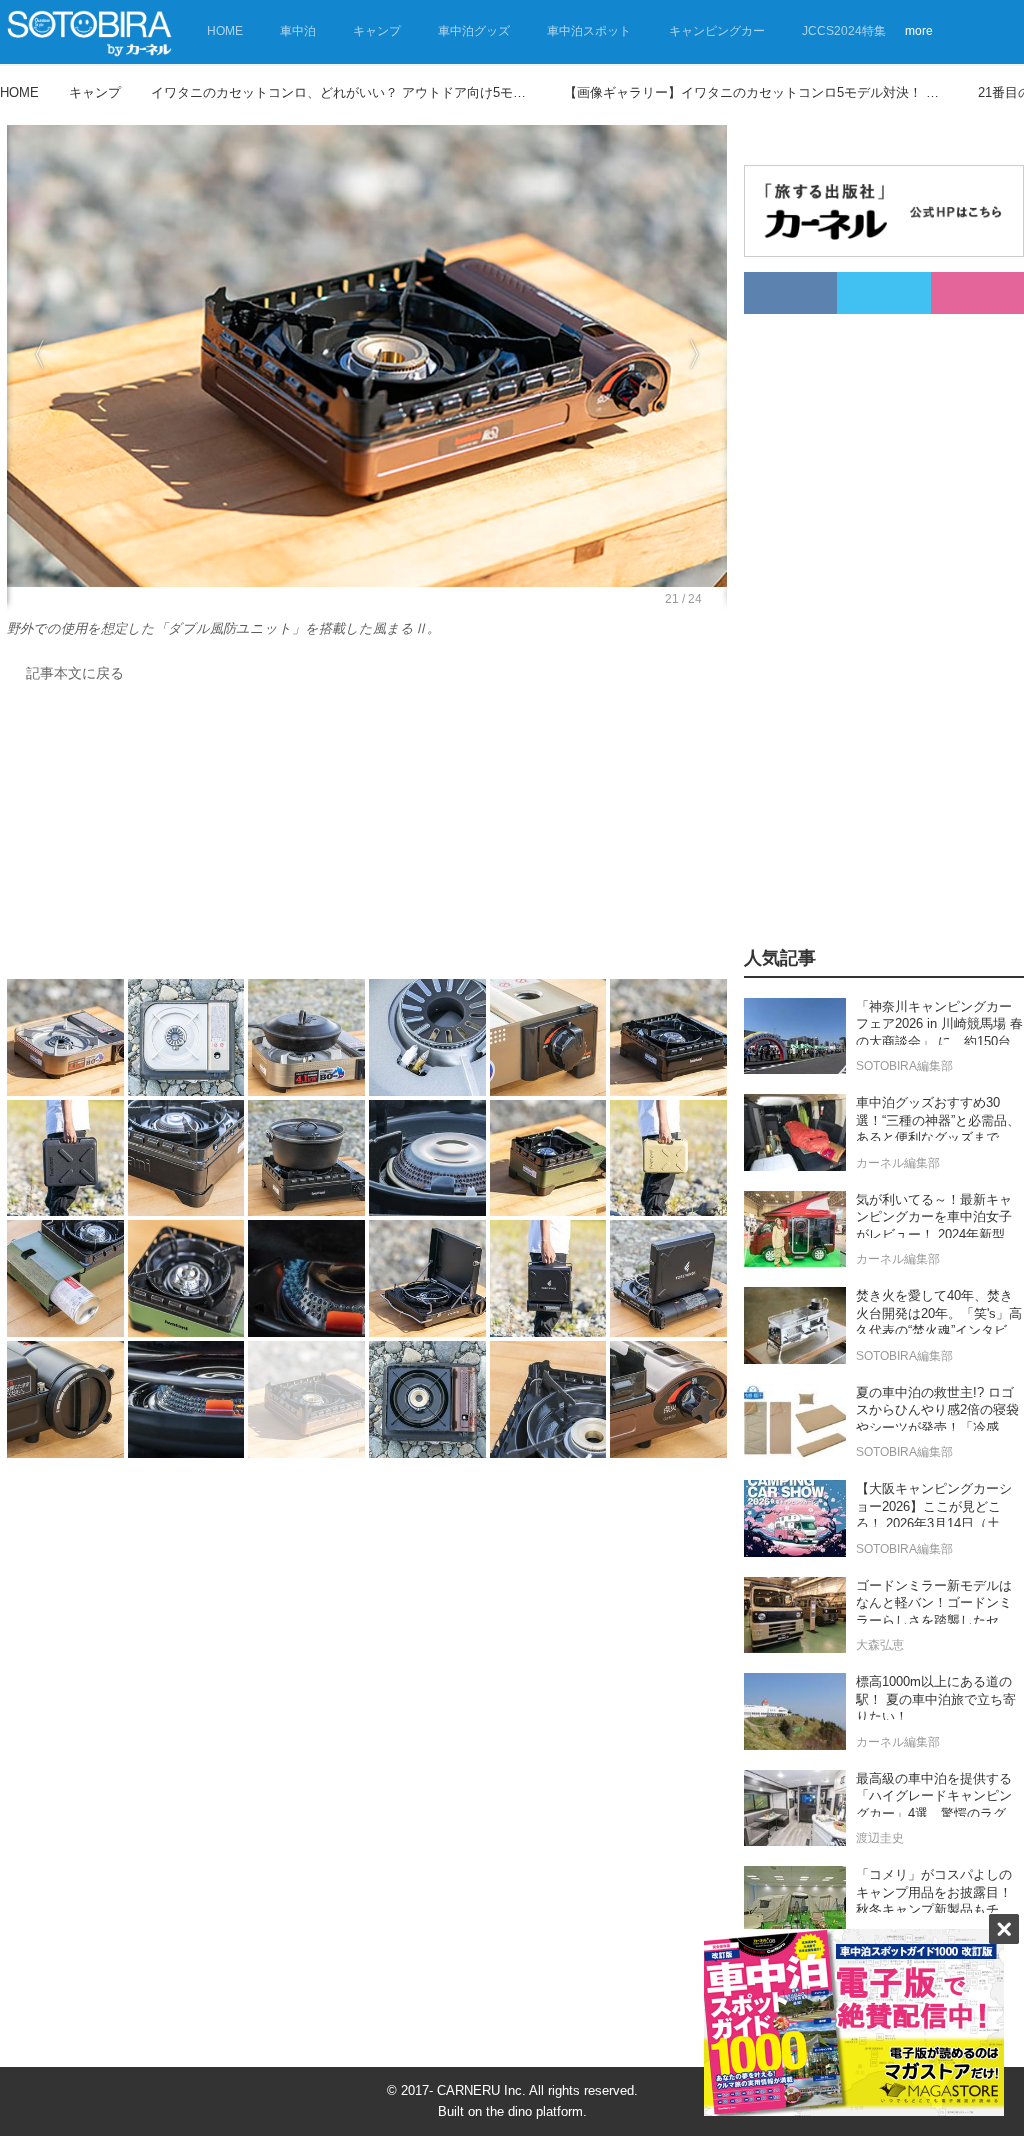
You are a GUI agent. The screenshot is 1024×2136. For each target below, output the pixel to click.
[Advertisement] (362, 836)
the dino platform (534, 2111)
